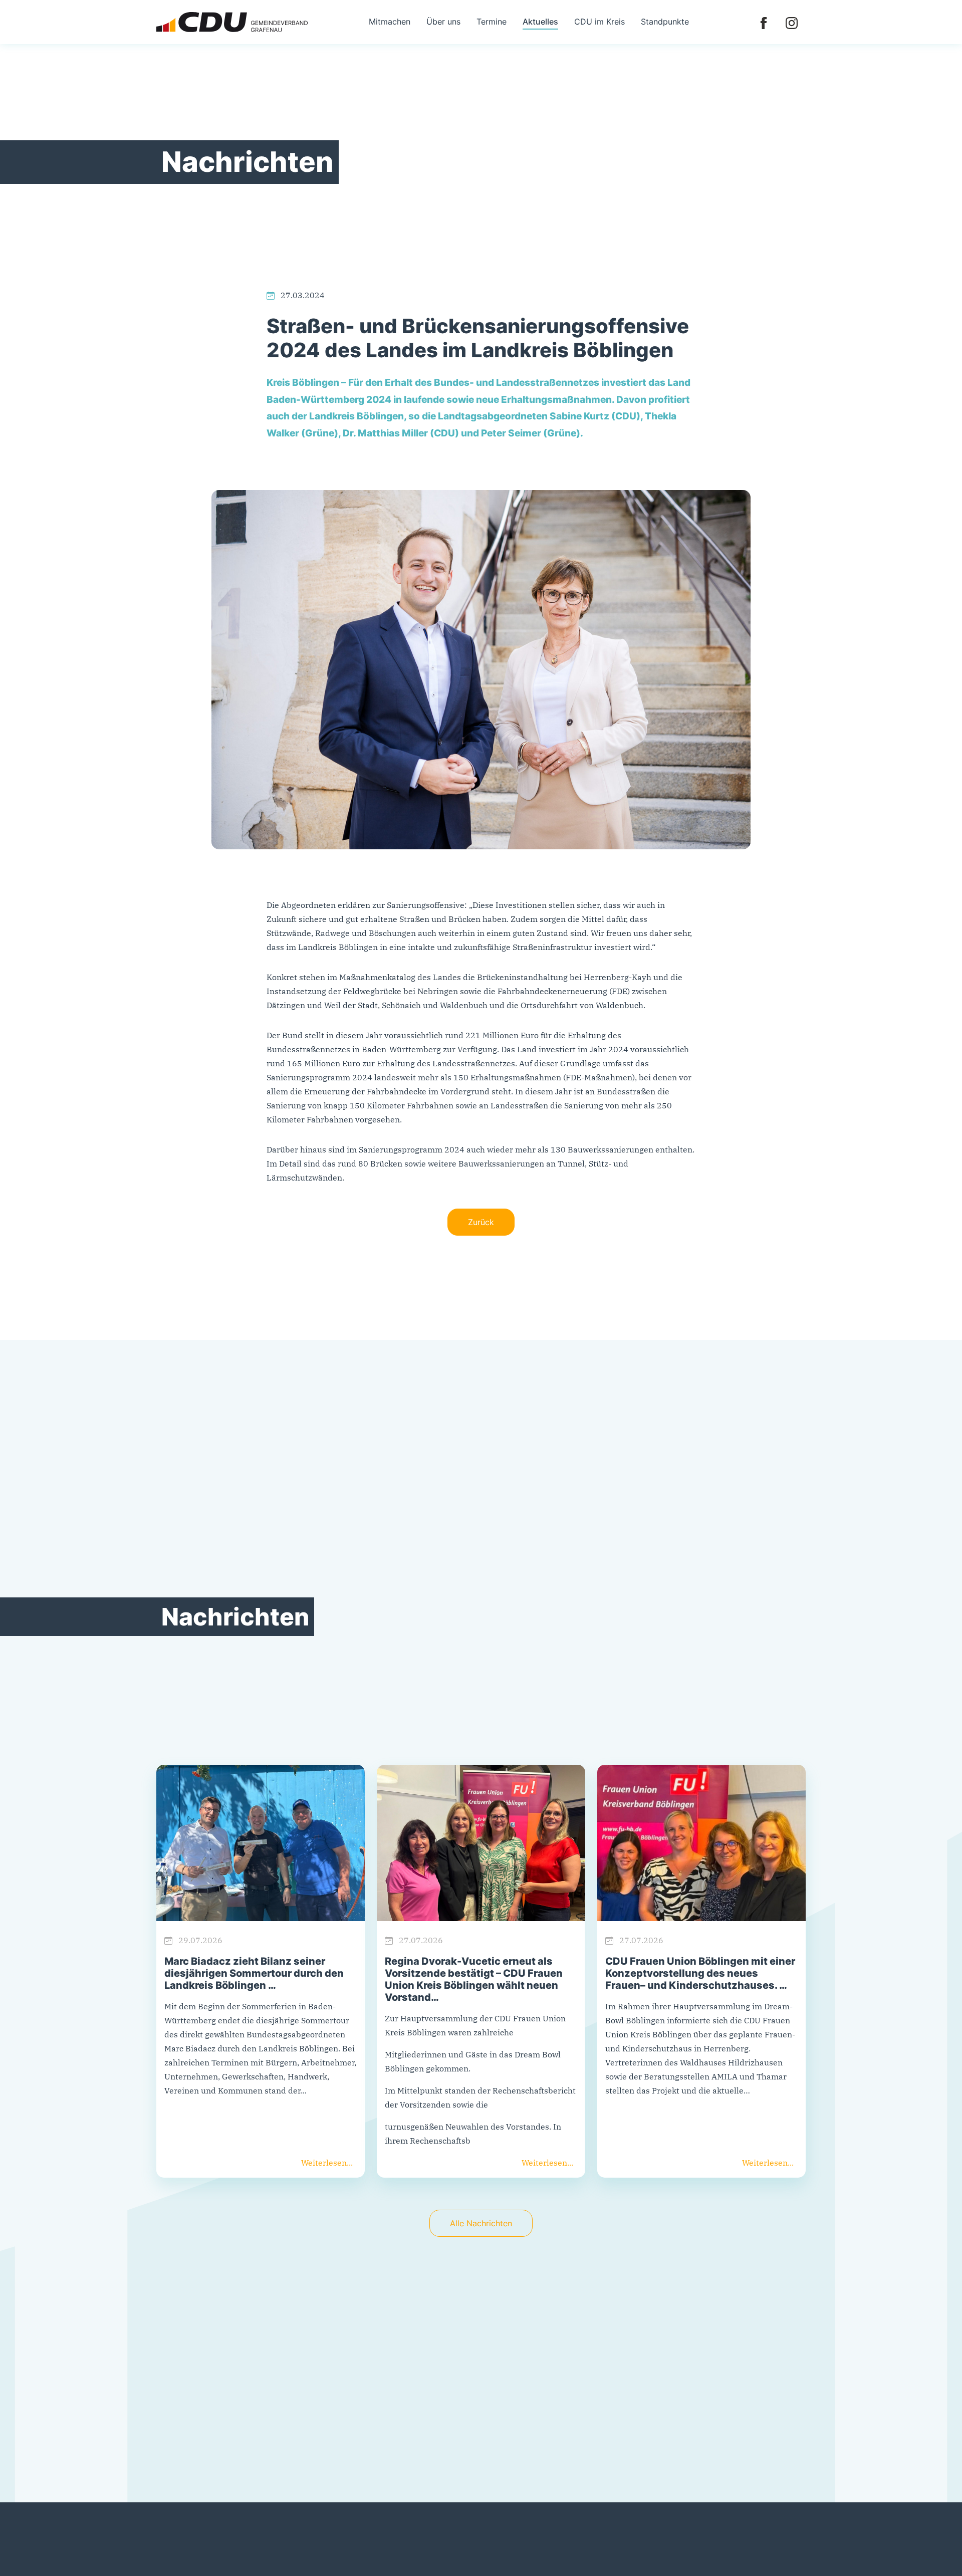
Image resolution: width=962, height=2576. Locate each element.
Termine (492, 22)
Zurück (481, 1222)
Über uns (443, 22)
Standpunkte (665, 22)
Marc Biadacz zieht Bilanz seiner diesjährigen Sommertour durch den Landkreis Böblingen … (254, 1973)
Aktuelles (540, 22)
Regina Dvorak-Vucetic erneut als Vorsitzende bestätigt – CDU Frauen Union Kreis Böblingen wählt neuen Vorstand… (474, 1979)
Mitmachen (390, 22)
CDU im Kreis (599, 22)
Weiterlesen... (327, 2163)
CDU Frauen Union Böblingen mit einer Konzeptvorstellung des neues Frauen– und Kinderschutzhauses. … (700, 1973)
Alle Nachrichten (481, 2223)
